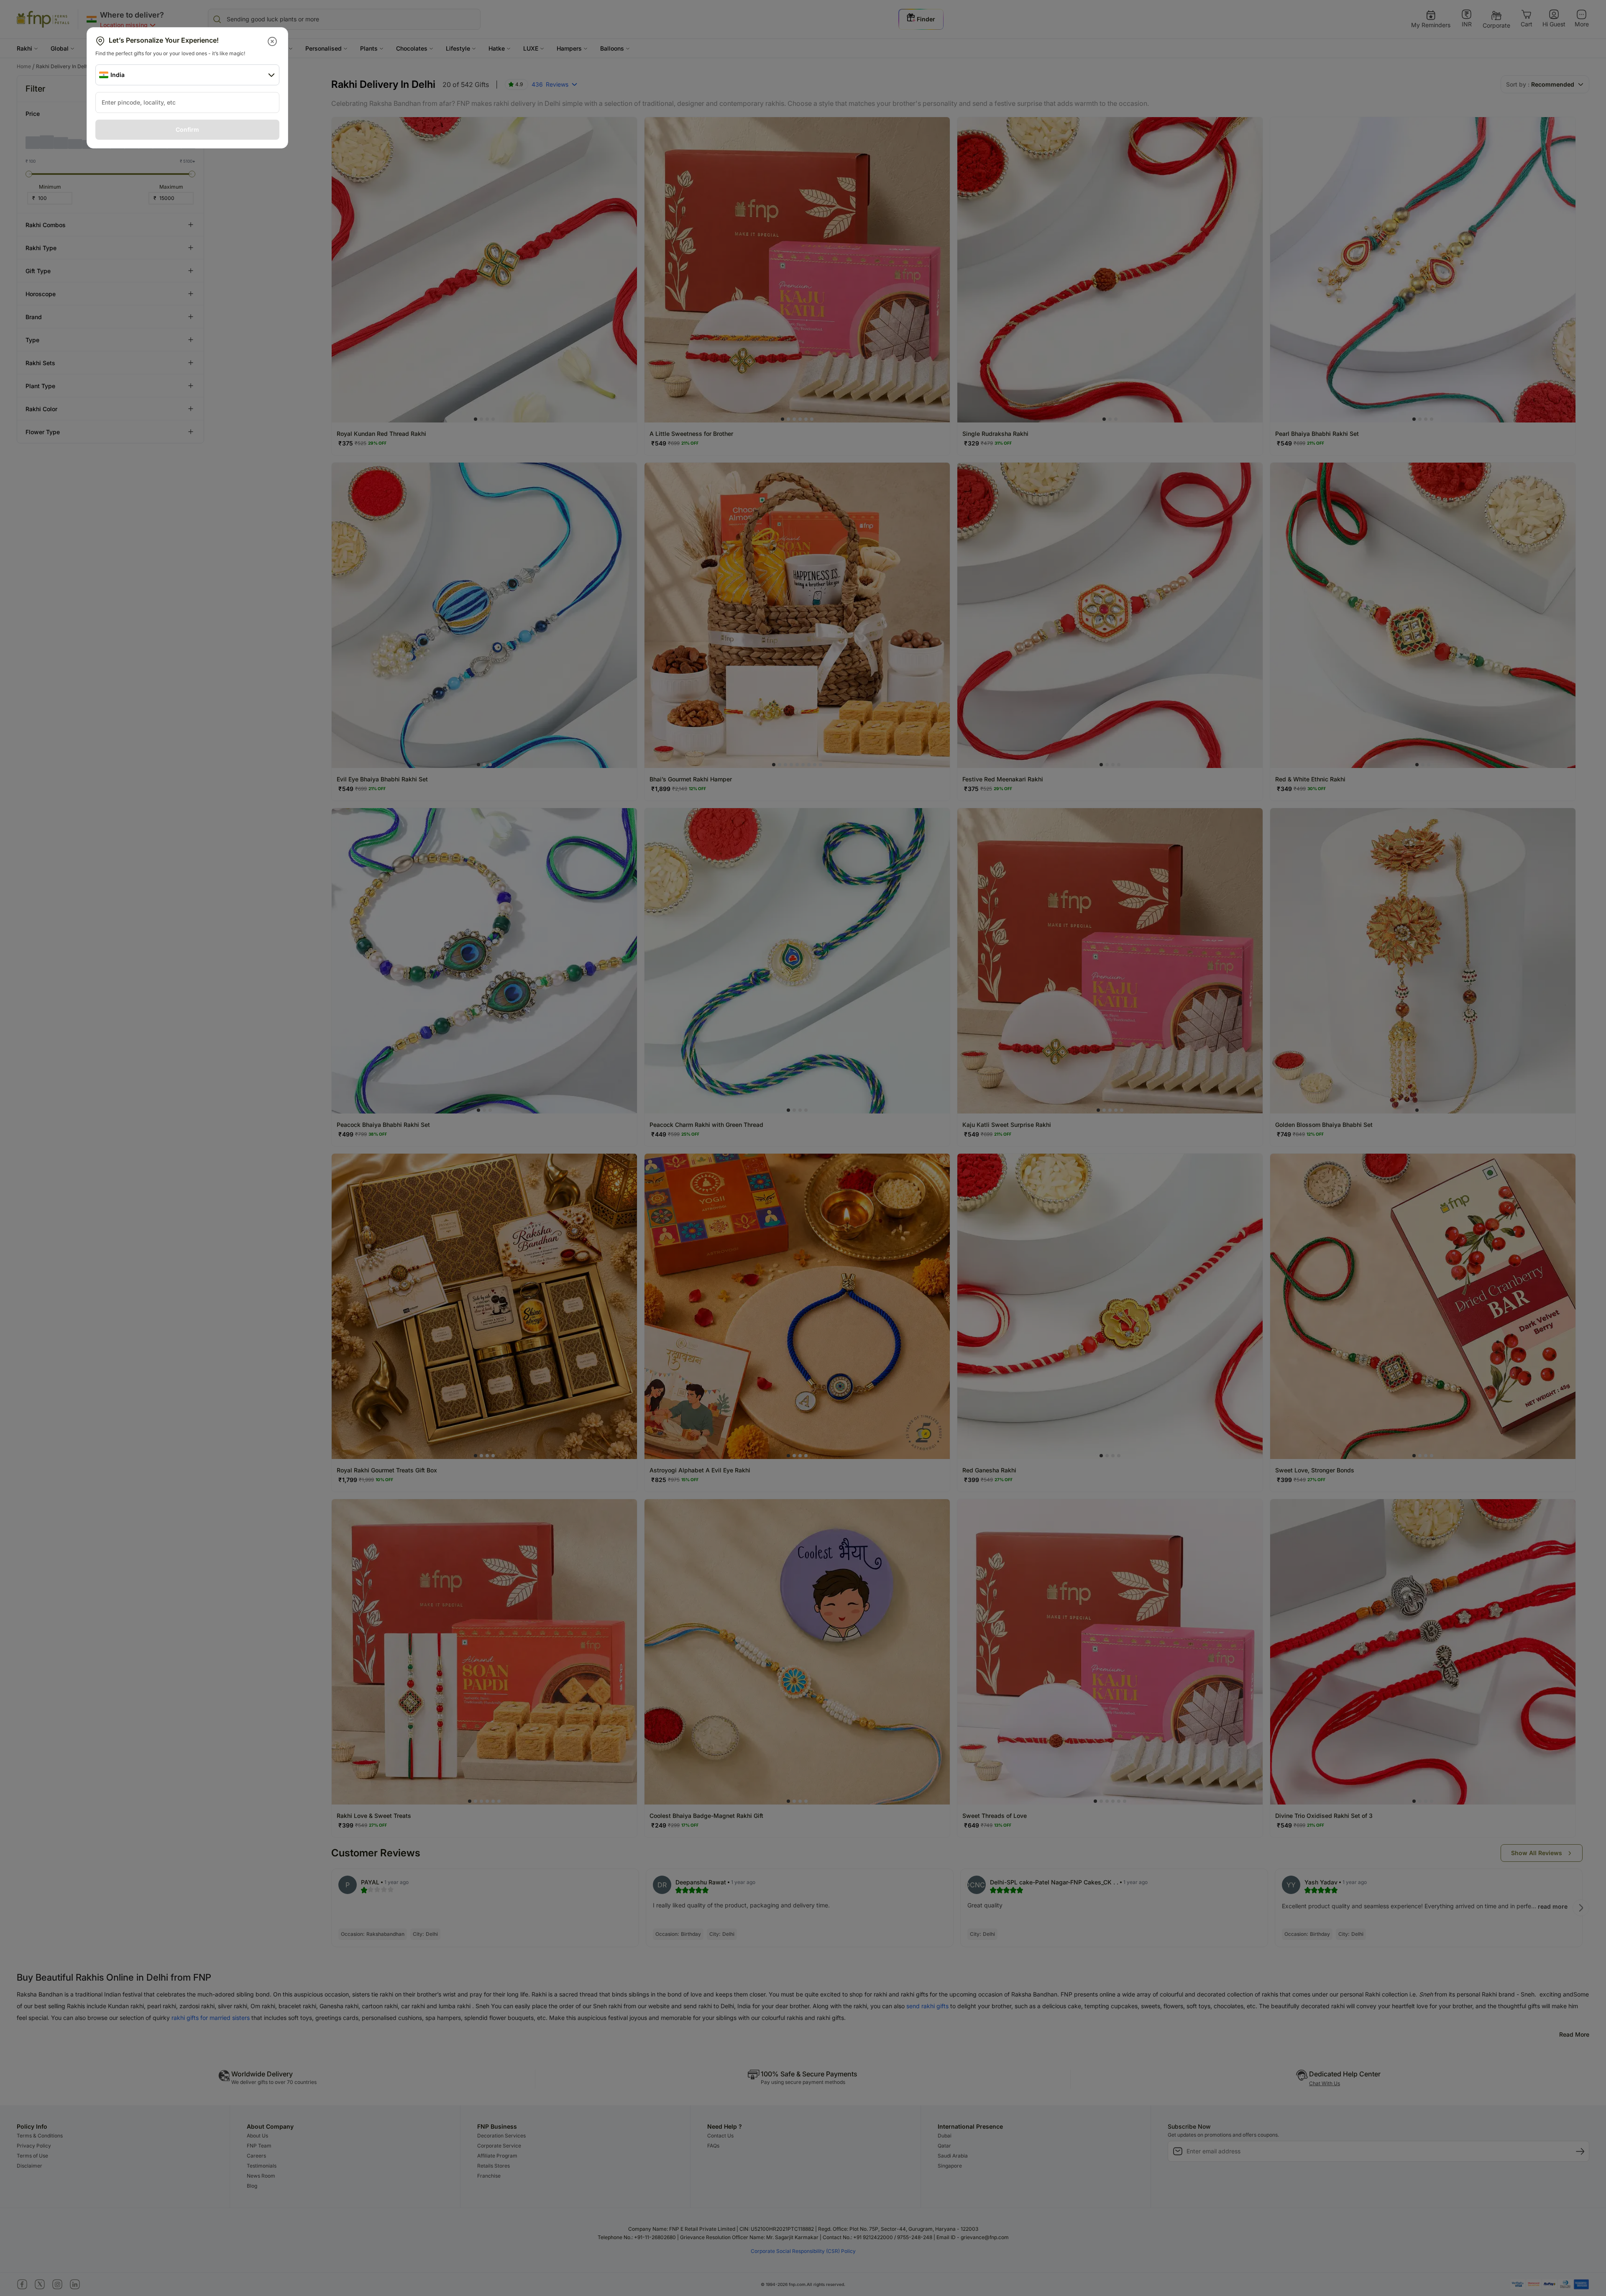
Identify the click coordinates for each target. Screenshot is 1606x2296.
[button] (273, 41)
